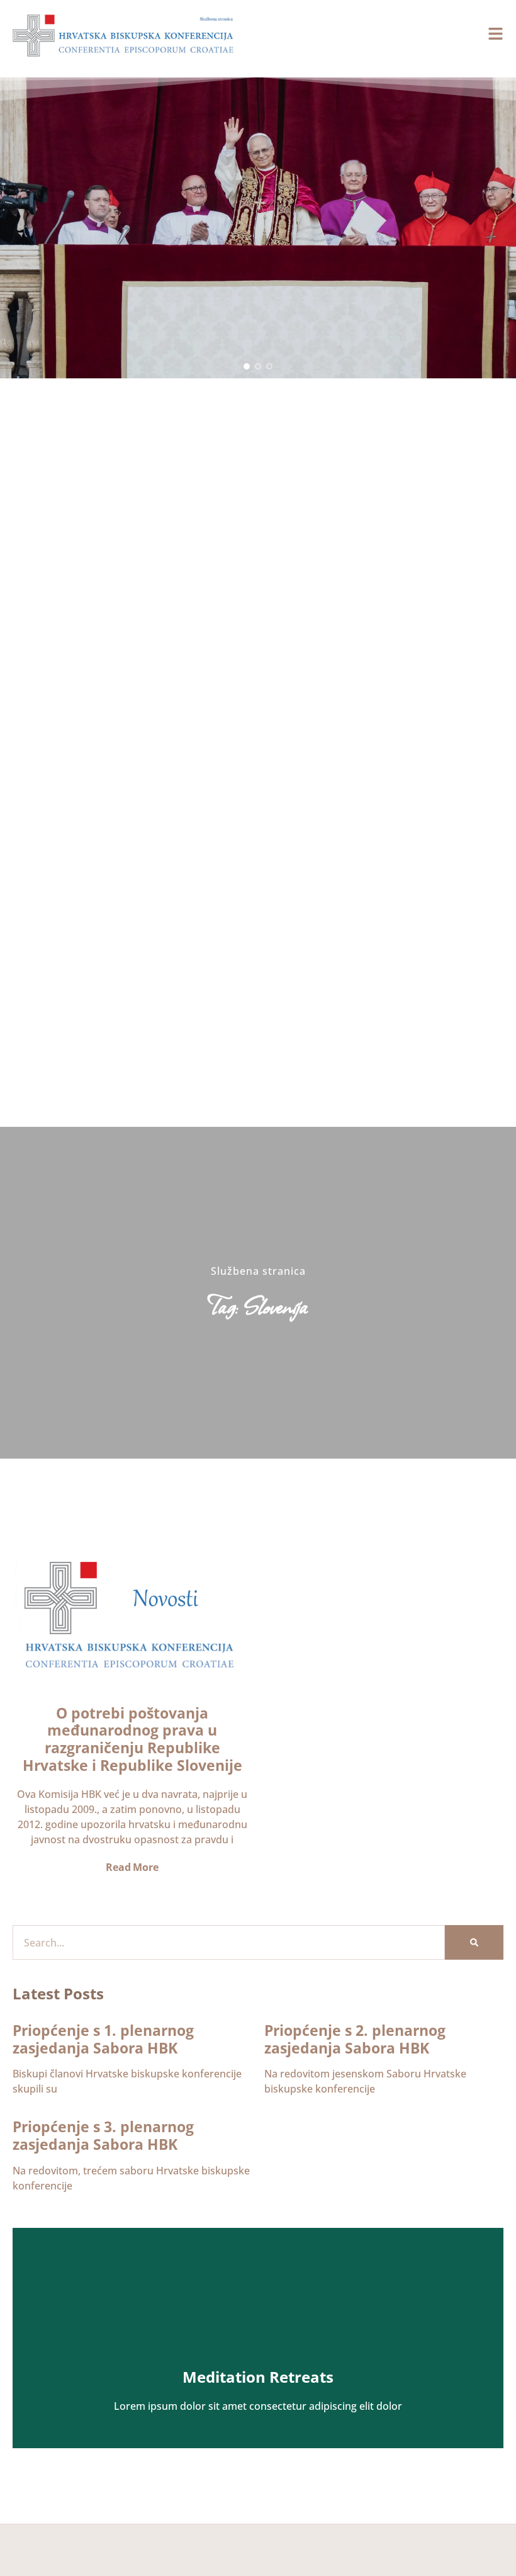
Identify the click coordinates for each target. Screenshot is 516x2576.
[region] (258, 228)
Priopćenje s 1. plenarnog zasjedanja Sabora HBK (103, 2039)
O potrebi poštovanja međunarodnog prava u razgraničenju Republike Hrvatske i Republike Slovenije (132, 1739)
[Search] (474, 1942)
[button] (247, 366)
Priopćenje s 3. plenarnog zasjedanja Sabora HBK (103, 2135)
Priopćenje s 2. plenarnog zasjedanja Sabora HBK (355, 2039)
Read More (132, 1867)
